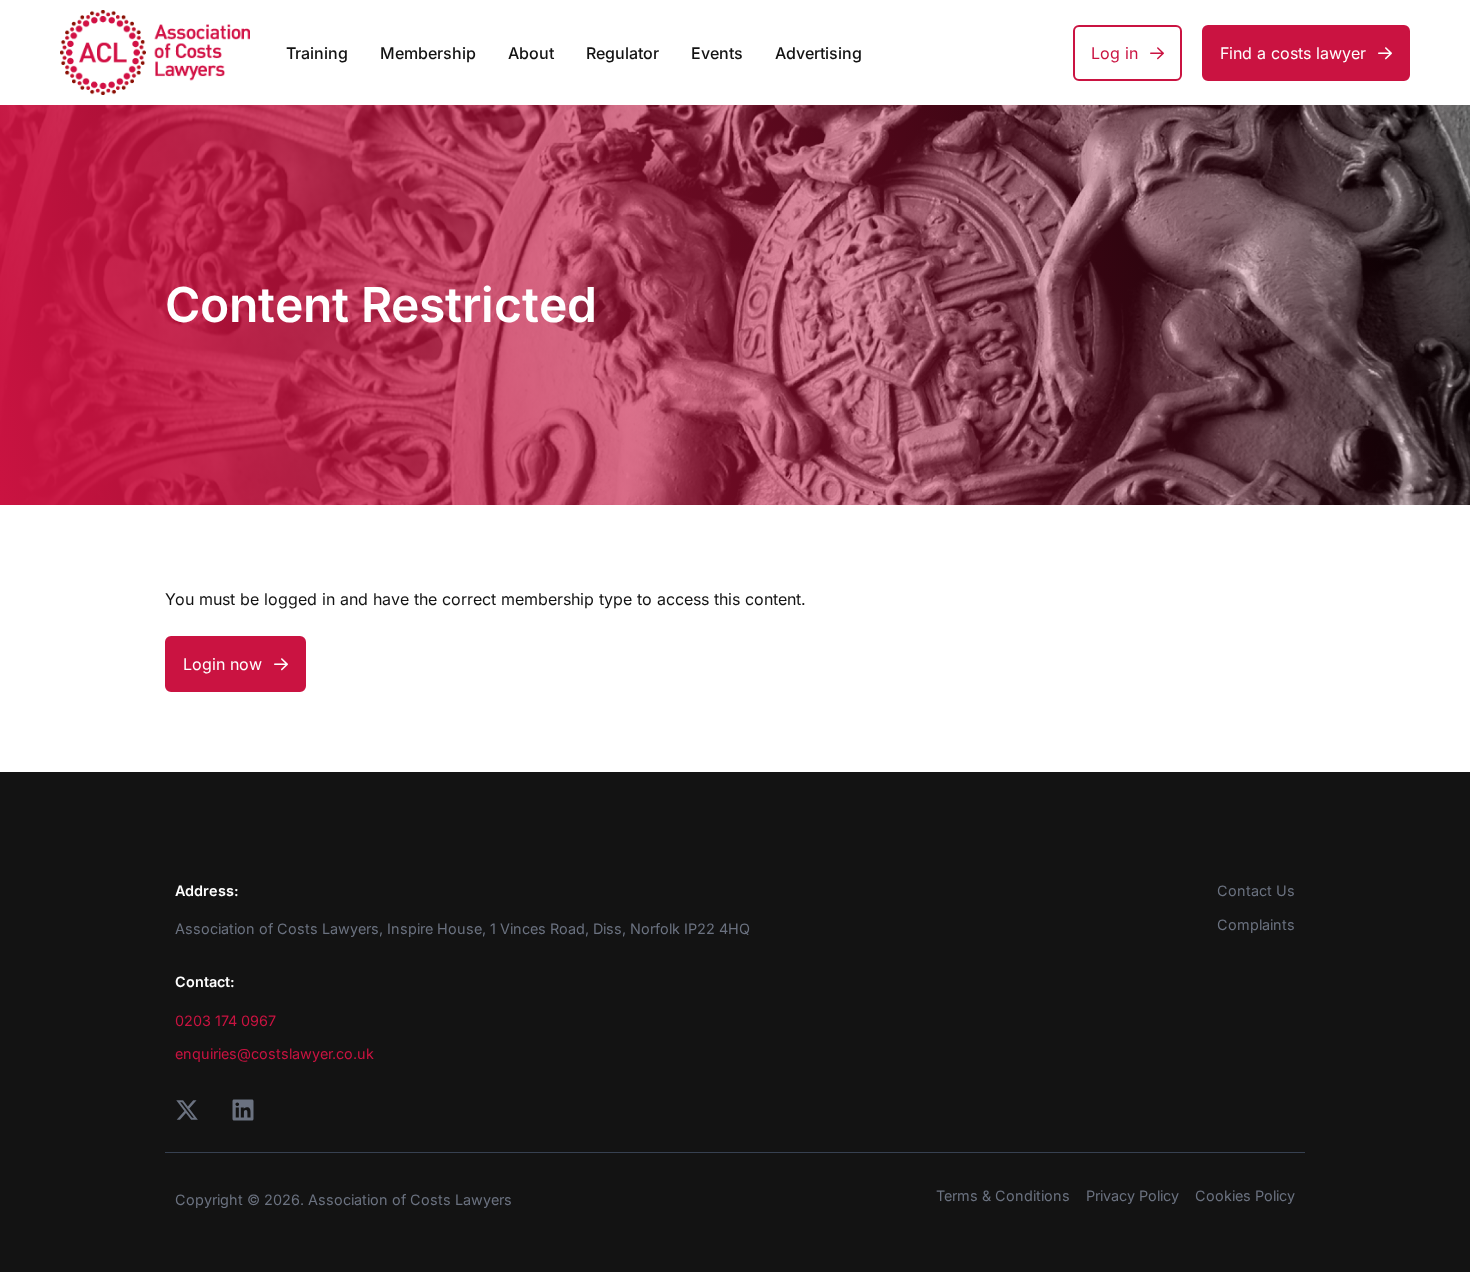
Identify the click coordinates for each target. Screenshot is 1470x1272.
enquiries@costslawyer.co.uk (274, 1053)
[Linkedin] (243, 1110)
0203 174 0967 (225, 1020)
